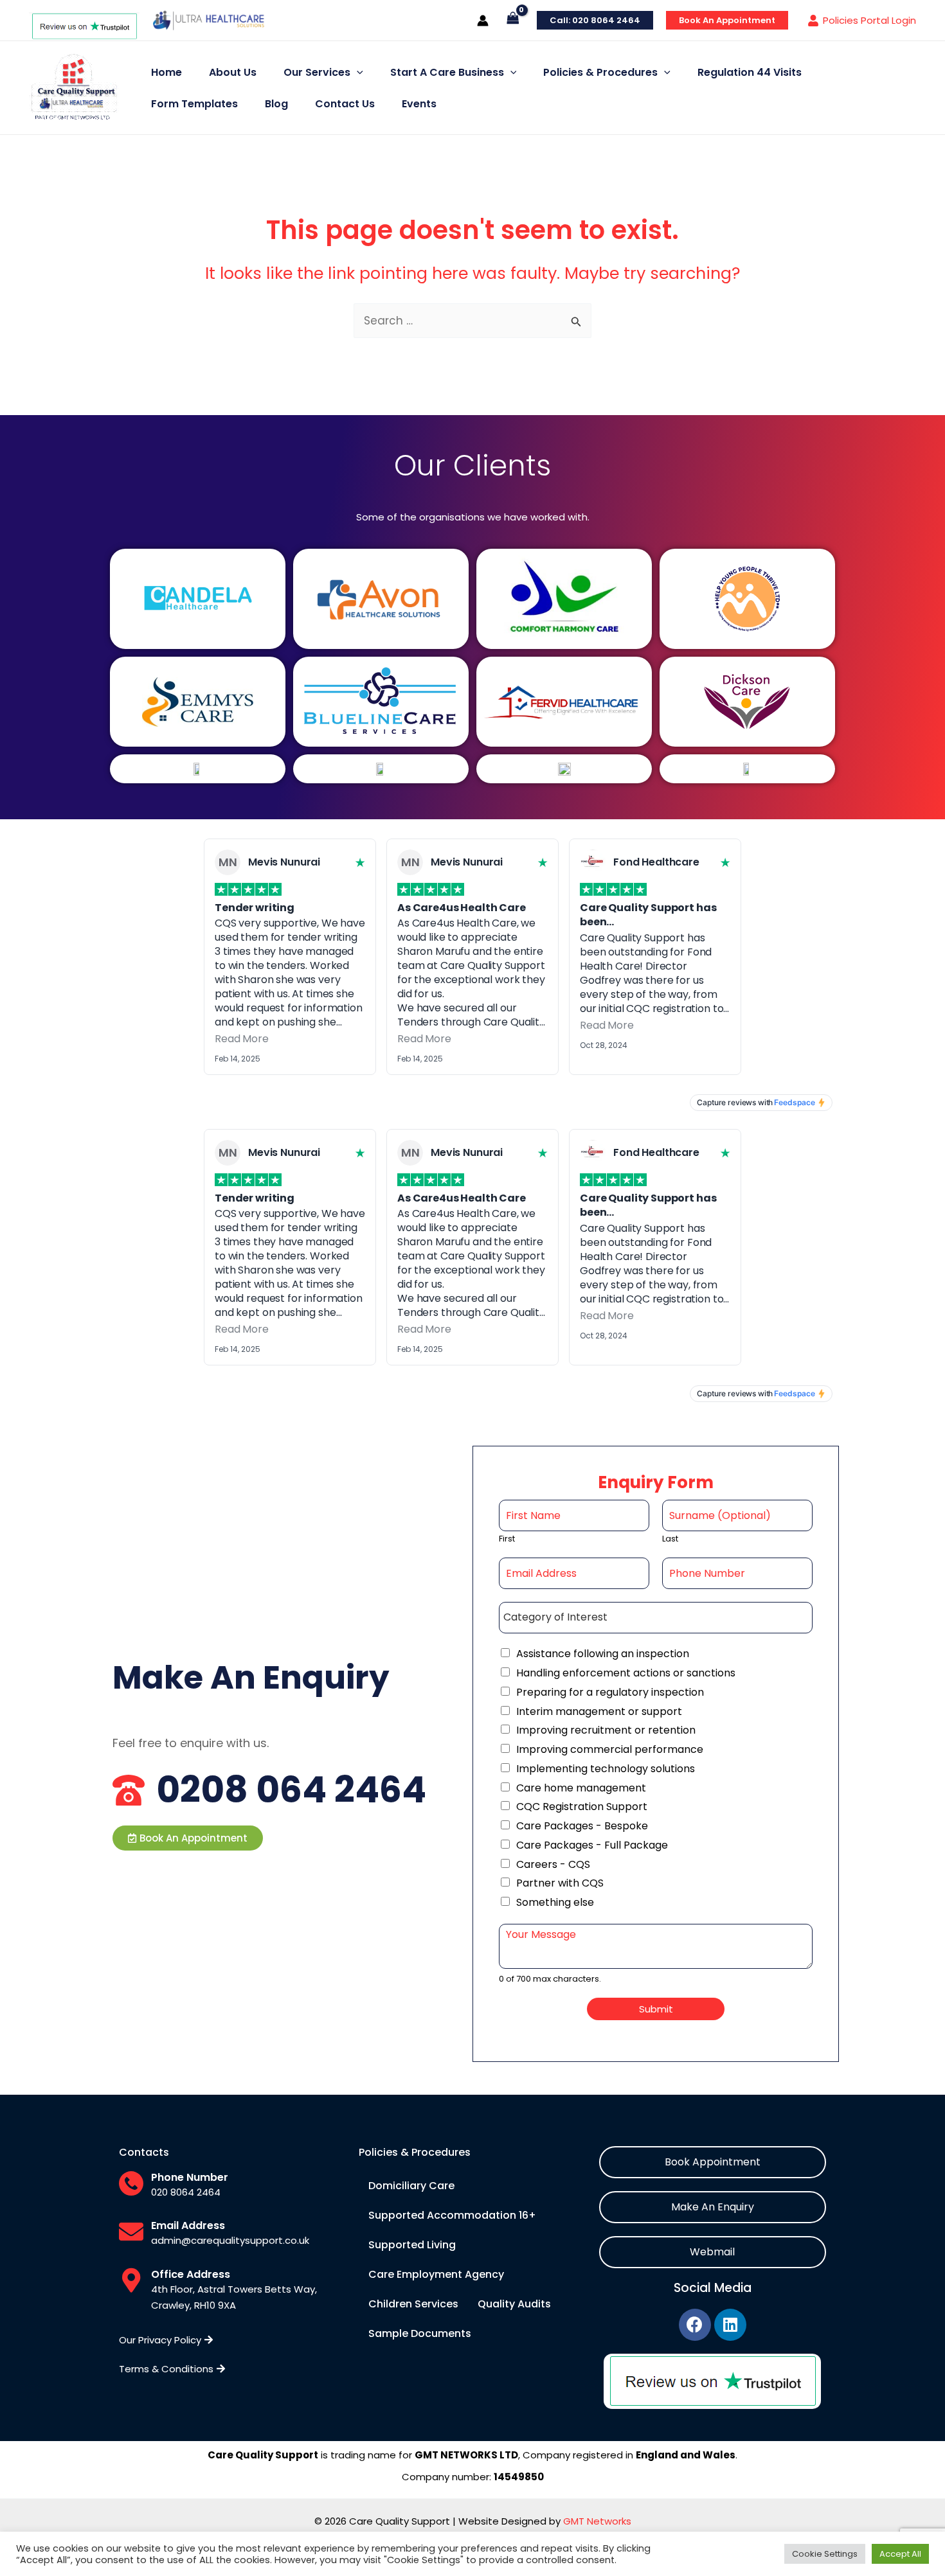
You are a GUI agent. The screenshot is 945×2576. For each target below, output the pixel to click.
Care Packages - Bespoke (582, 1826)
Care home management (581, 1788)
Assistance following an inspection (603, 1654)
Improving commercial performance (610, 1749)
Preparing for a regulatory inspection (610, 1692)
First (507, 1539)
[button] (188, 1838)
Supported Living (412, 2245)
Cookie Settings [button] (825, 2554)
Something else (555, 1902)
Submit (656, 2009)
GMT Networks (597, 2521)
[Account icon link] (483, 21)
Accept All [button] (900, 2554)
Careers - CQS (553, 1864)
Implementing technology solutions (606, 1769)
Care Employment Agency (436, 2274)
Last (670, 1539)
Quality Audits (514, 2304)
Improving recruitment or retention (606, 1730)
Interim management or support (599, 1711)
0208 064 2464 (291, 1790)
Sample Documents (420, 2333)
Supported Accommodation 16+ (452, 2215)
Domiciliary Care (411, 2186)
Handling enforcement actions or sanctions (626, 1673)
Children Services (413, 2304)
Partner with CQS (560, 1883)
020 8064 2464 (186, 2192)
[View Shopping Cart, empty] (513, 20)
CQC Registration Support (582, 1807)
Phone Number (190, 2177)
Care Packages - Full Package (592, 1845)
